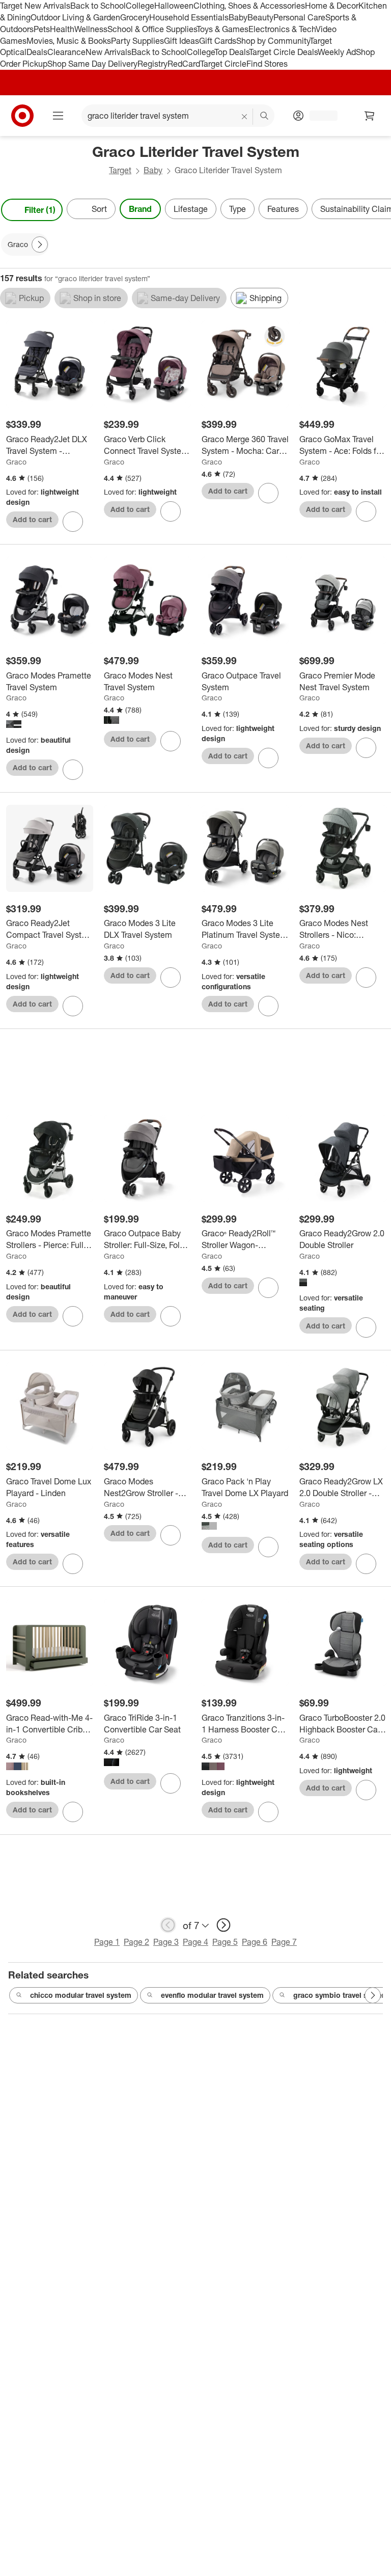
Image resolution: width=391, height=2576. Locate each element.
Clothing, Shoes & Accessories (249, 6)
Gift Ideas (181, 41)
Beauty (260, 17)
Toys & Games (222, 29)
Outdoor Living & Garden (75, 17)
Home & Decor (332, 6)
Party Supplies (137, 41)
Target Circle (223, 64)
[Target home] (22, 116)
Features (283, 209)
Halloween (174, 6)
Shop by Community (273, 41)
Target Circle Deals (283, 52)
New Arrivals (108, 52)
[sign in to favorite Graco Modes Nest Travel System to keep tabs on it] (171, 741)
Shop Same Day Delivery (92, 64)
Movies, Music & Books (69, 41)
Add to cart (32, 519)
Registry (152, 64)
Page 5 (225, 1942)
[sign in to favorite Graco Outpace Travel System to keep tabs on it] (268, 758)
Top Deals (232, 52)
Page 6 (255, 1942)
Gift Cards (218, 41)
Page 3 (166, 1942)
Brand (140, 209)
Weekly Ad (337, 52)
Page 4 (195, 1942)
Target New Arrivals (35, 6)
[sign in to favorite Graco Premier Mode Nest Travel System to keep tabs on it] (366, 748)
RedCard (184, 64)
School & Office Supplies (152, 29)
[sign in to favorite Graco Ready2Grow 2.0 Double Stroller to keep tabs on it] (366, 1327)
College (140, 6)
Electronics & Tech (282, 29)
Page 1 (107, 1942)
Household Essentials (189, 17)
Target (120, 170)
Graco (16, 462)
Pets (42, 29)
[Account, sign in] (318, 116)
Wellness (91, 29)
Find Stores (267, 64)
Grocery (135, 17)
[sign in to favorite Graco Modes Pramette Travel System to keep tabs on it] (73, 770)
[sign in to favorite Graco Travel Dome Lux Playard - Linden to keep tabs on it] (73, 1564)
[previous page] (168, 1925)
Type (238, 209)
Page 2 (136, 1942)
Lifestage (191, 209)
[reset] (245, 117)
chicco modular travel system (81, 1995)
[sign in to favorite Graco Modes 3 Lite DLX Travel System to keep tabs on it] (171, 978)
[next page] (224, 1925)
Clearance (66, 52)
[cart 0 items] (370, 116)
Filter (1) (40, 210)
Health (62, 29)
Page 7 (284, 1942)
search (265, 117)
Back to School (98, 6)
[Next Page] (381, 210)
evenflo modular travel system (212, 1995)
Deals (37, 52)
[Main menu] (58, 116)
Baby (238, 17)
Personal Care (299, 17)
